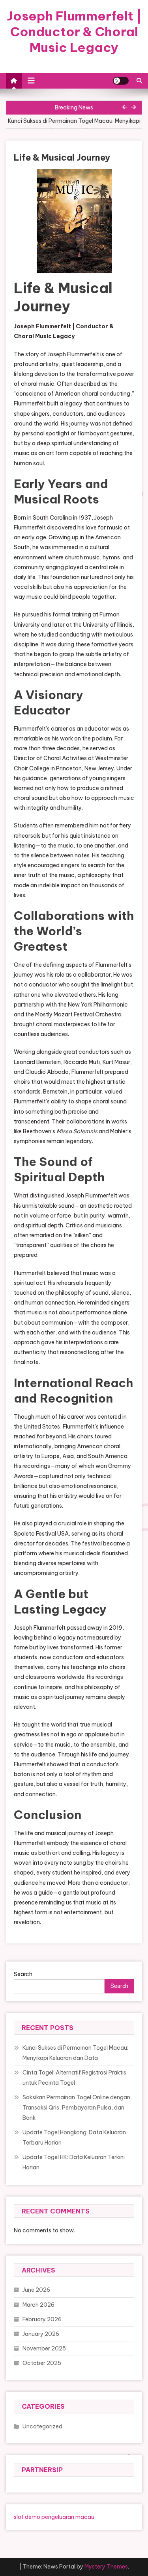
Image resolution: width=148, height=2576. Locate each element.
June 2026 (36, 2290)
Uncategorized (42, 2426)
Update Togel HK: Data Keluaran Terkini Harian (74, 2162)
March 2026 (38, 2305)
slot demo (27, 2517)
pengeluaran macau (68, 2517)
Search (23, 1974)
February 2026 (42, 2319)
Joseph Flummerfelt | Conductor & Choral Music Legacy (74, 31)
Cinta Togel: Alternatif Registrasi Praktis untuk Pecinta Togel (74, 2078)
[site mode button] (121, 81)
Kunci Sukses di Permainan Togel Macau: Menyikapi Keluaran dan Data (74, 126)
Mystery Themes (106, 2567)
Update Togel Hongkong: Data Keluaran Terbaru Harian (74, 2137)
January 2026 (41, 2334)
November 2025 (44, 2348)
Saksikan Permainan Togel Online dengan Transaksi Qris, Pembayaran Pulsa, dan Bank (76, 2108)
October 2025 (42, 2363)
